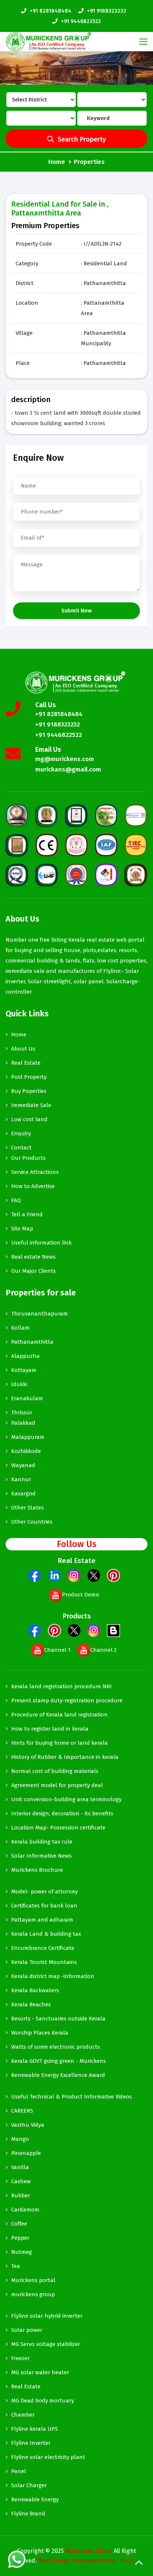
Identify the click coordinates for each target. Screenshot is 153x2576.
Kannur (21, 1479)
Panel (19, 2471)
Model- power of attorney (44, 1891)
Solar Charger (29, 2485)
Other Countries (32, 1522)
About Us (23, 1049)
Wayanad (23, 1465)
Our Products (28, 1158)
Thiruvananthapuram (40, 1314)
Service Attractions (35, 1172)
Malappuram (28, 1437)
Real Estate (26, 1063)
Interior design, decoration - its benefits (62, 1813)
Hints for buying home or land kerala (59, 1743)
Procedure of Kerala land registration (59, 1715)
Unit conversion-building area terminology (66, 1799)
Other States (27, 1508)
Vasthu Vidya (28, 2125)
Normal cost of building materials (55, 1771)
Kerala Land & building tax (46, 1934)
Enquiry (21, 1133)
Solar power (27, 2330)
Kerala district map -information (53, 1976)
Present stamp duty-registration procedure (67, 1700)
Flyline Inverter (31, 2443)
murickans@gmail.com (68, 769)
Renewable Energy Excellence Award (58, 2075)
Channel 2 (103, 1650)
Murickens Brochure (37, 1870)
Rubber (21, 2195)
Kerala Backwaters (35, 1990)
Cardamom (25, 2210)
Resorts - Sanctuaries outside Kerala (58, 2019)
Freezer (20, 2358)
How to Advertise (33, 1186)
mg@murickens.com (65, 759)
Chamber (23, 2415)
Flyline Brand (28, 2514)
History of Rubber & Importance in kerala (65, 1757)
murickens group (33, 2294)
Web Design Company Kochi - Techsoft (91, 2561)
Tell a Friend (27, 1214)
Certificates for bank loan (44, 1906)
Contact (21, 1148)
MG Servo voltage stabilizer (46, 2344)
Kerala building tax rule (42, 1842)
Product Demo (81, 1595)
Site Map (22, 1229)
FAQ (16, 1200)
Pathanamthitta (32, 1342)
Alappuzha (25, 1356)
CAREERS (22, 2111)
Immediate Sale (31, 1105)
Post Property (29, 1077)
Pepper (20, 2238)
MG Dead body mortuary (43, 2401)
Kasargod (23, 1494)
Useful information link (41, 1243)
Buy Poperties (29, 1091)
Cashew (21, 2181)
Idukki (19, 1384)
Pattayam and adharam (42, 1920)
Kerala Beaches (31, 2004)
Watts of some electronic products (56, 2047)
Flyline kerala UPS (35, 2429)
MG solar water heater (40, 2372)
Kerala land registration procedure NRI (61, 1686)
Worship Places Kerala (40, 2033)
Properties (89, 162)
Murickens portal (33, 2280)
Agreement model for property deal (57, 1785)
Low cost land (29, 1119)
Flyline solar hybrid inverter (47, 2316)
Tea (16, 2266)
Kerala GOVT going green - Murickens (58, 2061)
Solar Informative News (41, 1856)
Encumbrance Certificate (43, 1948)
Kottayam (24, 1370)
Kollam (20, 1328)
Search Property (82, 139)
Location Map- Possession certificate (58, 1828)
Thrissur (22, 1412)
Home (57, 162)
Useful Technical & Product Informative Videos (71, 2097)
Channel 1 (57, 1650)
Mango (20, 2139)
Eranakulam (27, 1398)
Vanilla (20, 2167)
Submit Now (76, 611)
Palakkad (23, 1423)
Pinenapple (26, 2153)
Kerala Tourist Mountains (44, 1962)
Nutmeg (22, 2252)
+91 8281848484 (51, 11)
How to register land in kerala (50, 1729)
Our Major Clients (33, 1271)
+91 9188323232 (107, 11)
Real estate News (33, 1257)
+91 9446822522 (81, 21)
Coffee (19, 2224)
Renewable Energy (35, 2499)
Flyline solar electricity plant (48, 2457)
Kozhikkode (26, 1451)
